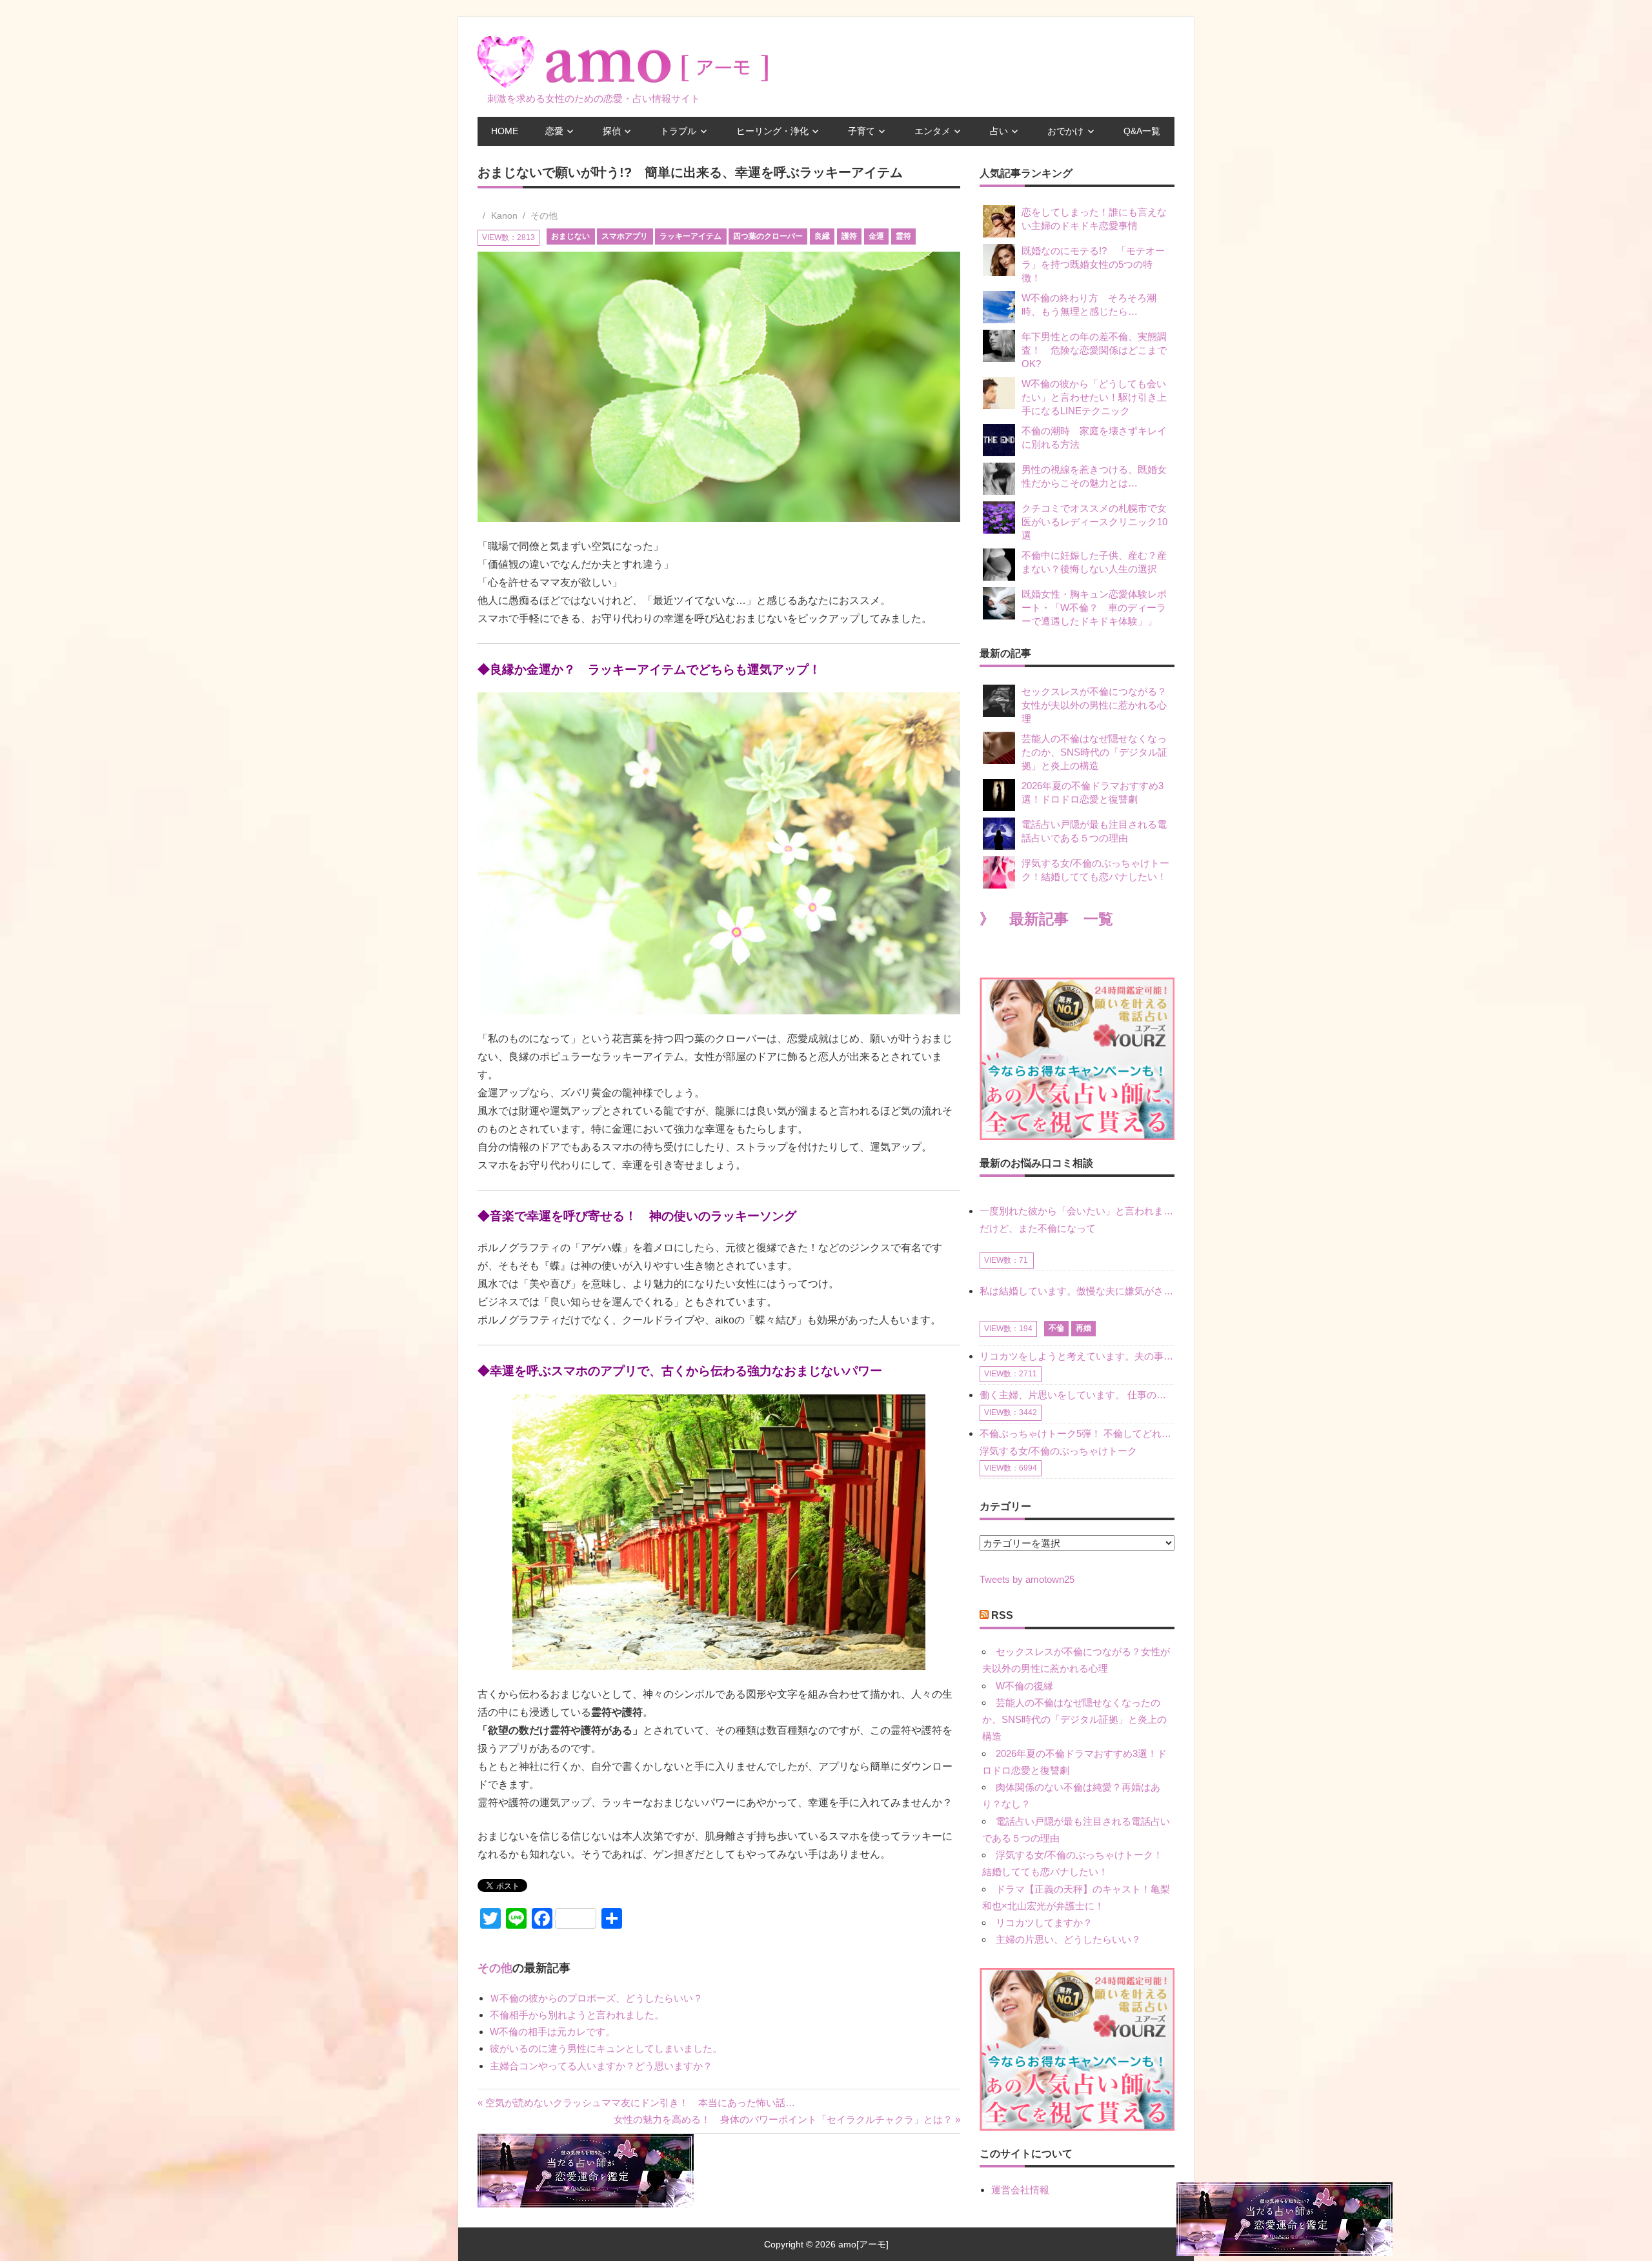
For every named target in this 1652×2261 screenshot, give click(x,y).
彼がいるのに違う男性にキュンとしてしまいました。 (606, 2048)
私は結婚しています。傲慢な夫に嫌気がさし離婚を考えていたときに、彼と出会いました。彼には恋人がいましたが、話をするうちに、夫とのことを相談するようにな (1077, 1291)
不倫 (1056, 1328)
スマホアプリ (625, 236)
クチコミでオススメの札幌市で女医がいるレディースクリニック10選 (1094, 522)
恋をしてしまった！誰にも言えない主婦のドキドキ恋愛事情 (1094, 219)
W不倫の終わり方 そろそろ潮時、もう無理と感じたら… (1089, 305)
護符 (849, 236)
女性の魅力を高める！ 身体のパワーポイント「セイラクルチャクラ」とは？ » (787, 2119)
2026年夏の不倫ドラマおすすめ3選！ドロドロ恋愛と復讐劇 (1093, 792)
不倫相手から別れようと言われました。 (577, 2015)
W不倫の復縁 (1024, 1686)
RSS (1002, 1615)
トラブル (678, 131)
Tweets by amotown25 (1027, 1579)
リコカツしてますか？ (1044, 1923)
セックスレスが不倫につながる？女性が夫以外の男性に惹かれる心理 (1094, 705)
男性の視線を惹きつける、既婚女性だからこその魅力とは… (1094, 476)
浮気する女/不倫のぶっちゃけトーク (1058, 1451)
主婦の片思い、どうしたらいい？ (1068, 1939)
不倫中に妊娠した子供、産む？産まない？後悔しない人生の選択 (1094, 562)
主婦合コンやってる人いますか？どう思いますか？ (601, 2066)
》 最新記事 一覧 (1046, 919)
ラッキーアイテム (690, 236)
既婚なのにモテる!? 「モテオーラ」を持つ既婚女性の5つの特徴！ (1093, 264)
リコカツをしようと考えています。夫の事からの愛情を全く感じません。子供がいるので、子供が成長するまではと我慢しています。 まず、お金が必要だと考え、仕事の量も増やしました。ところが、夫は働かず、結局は (1077, 1356)
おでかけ (1065, 131)
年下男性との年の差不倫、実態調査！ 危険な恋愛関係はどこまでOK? (1094, 350)
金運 (876, 236)
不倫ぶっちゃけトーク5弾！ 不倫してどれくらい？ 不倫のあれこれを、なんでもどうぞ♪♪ (1077, 1433)
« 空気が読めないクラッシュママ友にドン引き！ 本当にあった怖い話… (636, 2103)
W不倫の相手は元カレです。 (552, 2032)
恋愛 (554, 131)
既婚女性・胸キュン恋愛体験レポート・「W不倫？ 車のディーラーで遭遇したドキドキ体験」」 (1094, 608)
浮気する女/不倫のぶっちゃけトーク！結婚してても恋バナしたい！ (1095, 870)
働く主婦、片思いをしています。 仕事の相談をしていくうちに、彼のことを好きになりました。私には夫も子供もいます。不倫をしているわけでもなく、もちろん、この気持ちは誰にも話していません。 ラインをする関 (1077, 1395)
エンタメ (932, 131)
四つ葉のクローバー (768, 236)
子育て (861, 131)
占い (999, 131)
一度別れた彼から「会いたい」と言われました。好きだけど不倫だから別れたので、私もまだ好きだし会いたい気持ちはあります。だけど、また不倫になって (1077, 1219)
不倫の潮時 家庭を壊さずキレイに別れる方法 (1094, 437)
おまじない (570, 236)
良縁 (822, 236)
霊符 (903, 236)
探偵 (612, 131)
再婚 (1083, 1328)
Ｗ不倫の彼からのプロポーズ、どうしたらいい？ (596, 1998)
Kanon (504, 216)
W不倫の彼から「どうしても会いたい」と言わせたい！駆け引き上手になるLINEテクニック (1094, 397)
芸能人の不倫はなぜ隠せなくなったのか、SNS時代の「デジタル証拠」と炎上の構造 (1094, 752)
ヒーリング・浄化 (772, 131)
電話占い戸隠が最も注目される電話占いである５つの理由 (1094, 831)
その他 (544, 216)
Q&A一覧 (1142, 131)
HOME (505, 131)
